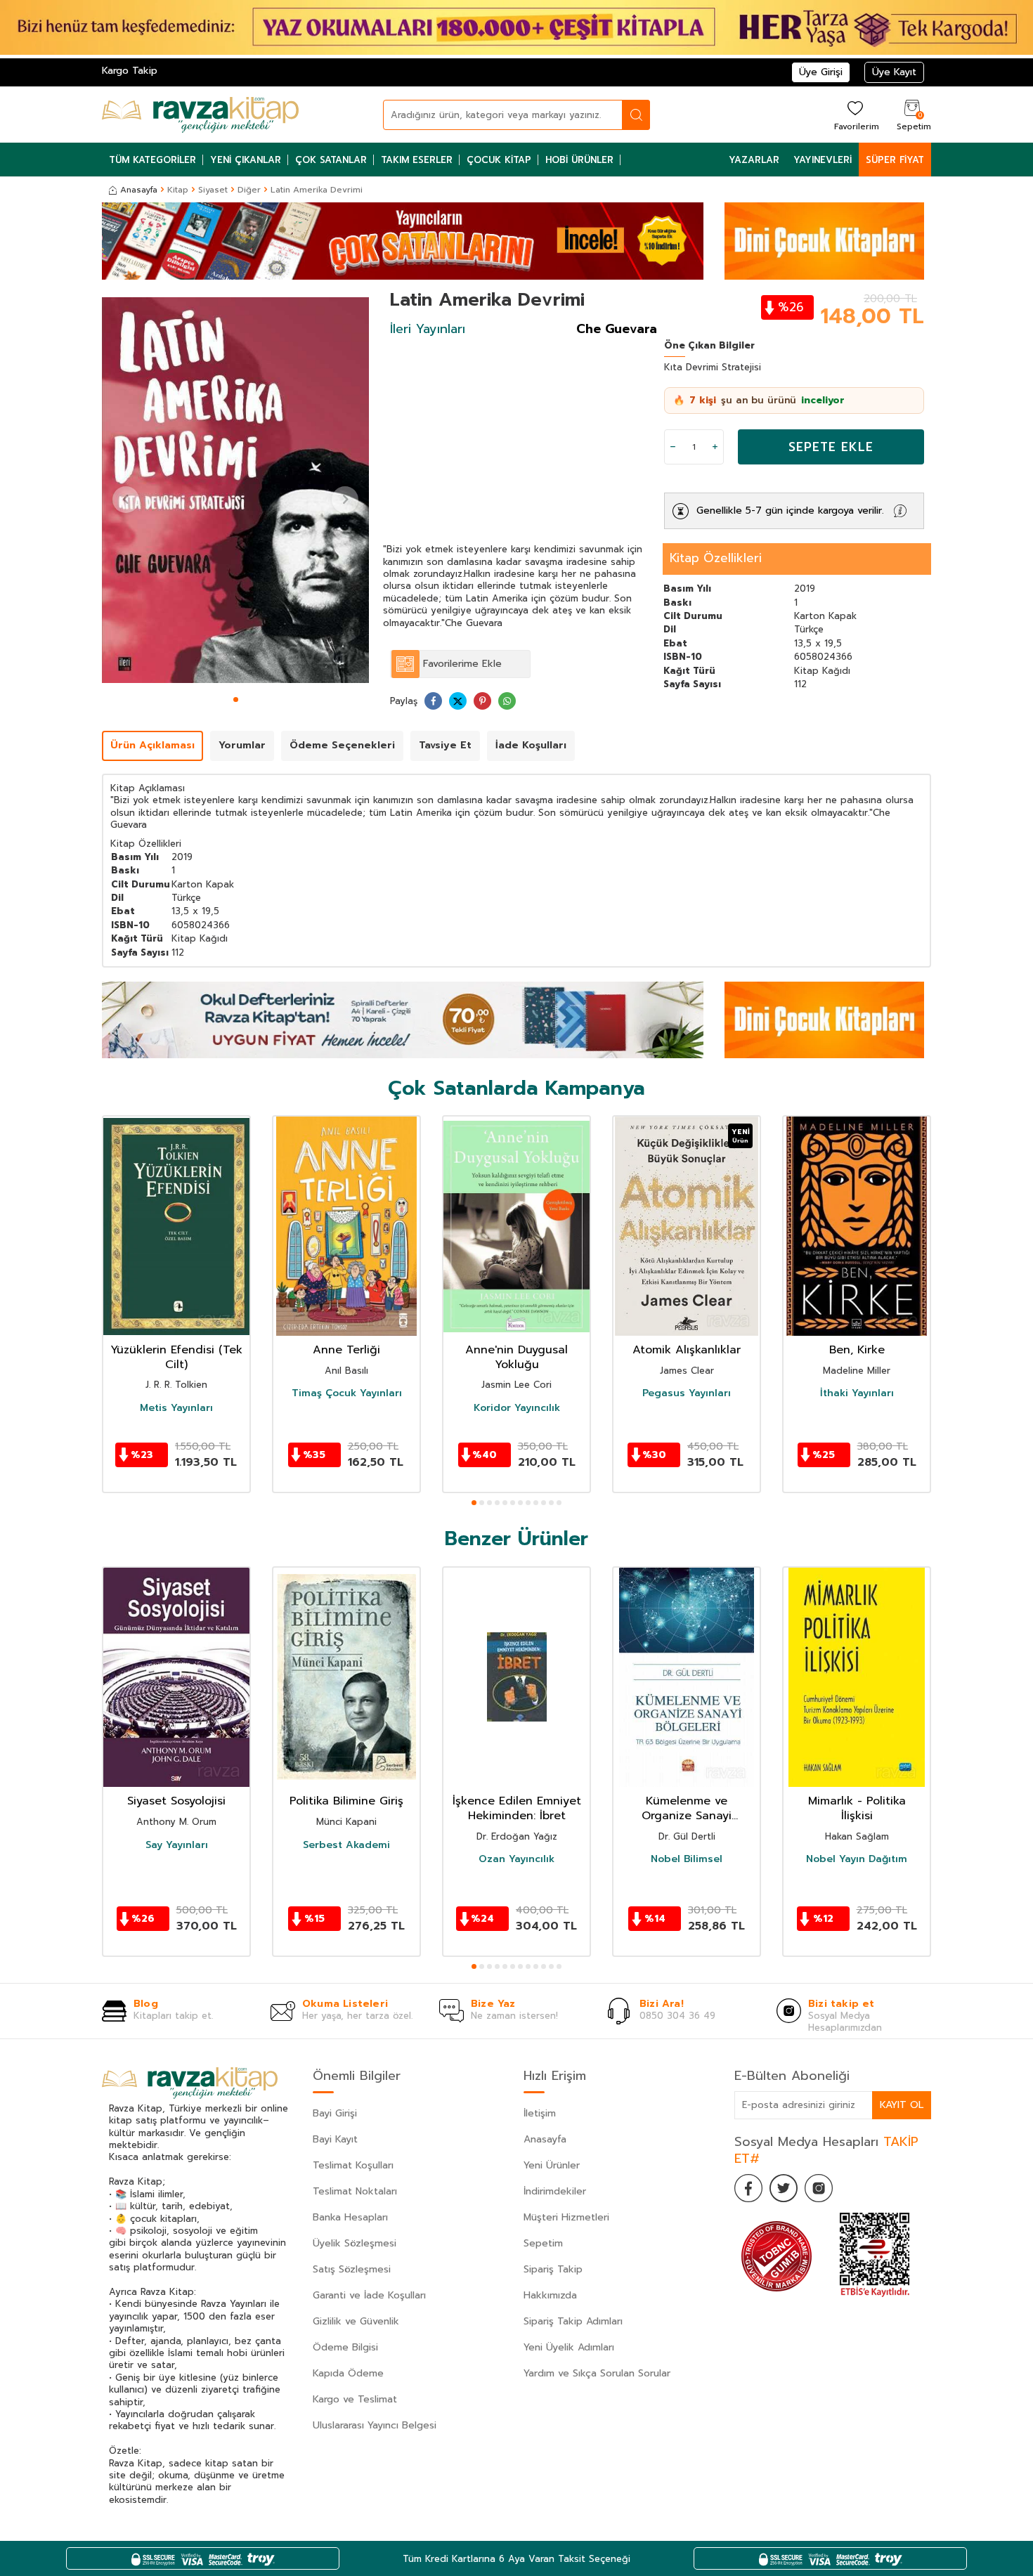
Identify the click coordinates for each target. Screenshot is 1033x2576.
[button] (236, 700)
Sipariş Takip (553, 2269)
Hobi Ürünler (579, 160)
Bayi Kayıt (335, 2139)
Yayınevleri (823, 160)
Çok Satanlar (331, 160)
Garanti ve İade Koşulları (369, 2295)
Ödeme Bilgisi (345, 2347)
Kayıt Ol (902, 2105)
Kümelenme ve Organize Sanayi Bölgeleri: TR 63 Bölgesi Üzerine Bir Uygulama (687, 1809)
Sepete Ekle (831, 447)
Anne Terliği (346, 1350)
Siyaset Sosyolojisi (176, 1801)
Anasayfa (139, 190)
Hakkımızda (550, 2295)
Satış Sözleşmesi (352, 2269)
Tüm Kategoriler (152, 160)
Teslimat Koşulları (353, 2165)
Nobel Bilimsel (687, 1859)
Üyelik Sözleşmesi (355, 2243)
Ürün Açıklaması (152, 745)
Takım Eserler (417, 160)
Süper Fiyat (895, 160)
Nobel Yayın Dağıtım (857, 1859)
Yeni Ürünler (552, 2165)
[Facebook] (748, 2188)
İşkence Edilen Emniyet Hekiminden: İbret (517, 1809)
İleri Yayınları (428, 329)
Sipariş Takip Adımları (573, 2321)
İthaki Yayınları (857, 1394)
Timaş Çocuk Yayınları (347, 1394)
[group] (235, 490)
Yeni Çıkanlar (246, 160)
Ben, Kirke (857, 1350)
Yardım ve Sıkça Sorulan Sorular (597, 2373)
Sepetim (543, 2243)
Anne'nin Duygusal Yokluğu (516, 1358)
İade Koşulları (531, 745)
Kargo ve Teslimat (355, 2399)
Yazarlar (754, 160)
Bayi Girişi (335, 2113)
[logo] (200, 115)
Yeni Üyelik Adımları (569, 2347)
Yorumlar (242, 745)
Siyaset (213, 190)
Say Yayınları (177, 1845)
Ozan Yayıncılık (516, 1859)
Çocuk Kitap (499, 160)
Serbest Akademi (346, 1845)
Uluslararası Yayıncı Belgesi (375, 2425)
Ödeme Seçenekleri (342, 745)
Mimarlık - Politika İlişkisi (857, 1809)
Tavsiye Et (445, 745)
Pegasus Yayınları (687, 1394)
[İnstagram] (819, 2188)
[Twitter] (784, 2188)
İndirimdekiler (555, 2191)
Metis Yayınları (176, 1408)
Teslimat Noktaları (355, 2191)
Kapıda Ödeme (348, 2373)
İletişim (540, 2113)
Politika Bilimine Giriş (346, 1801)
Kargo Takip (130, 71)
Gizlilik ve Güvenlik (356, 2321)
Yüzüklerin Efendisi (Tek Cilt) (176, 1358)
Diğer (249, 190)
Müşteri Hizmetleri (566, 2217)
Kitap (178, 190)
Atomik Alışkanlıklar (687, 1350)
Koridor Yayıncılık (517, 1408)
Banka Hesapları (350, 2217)
